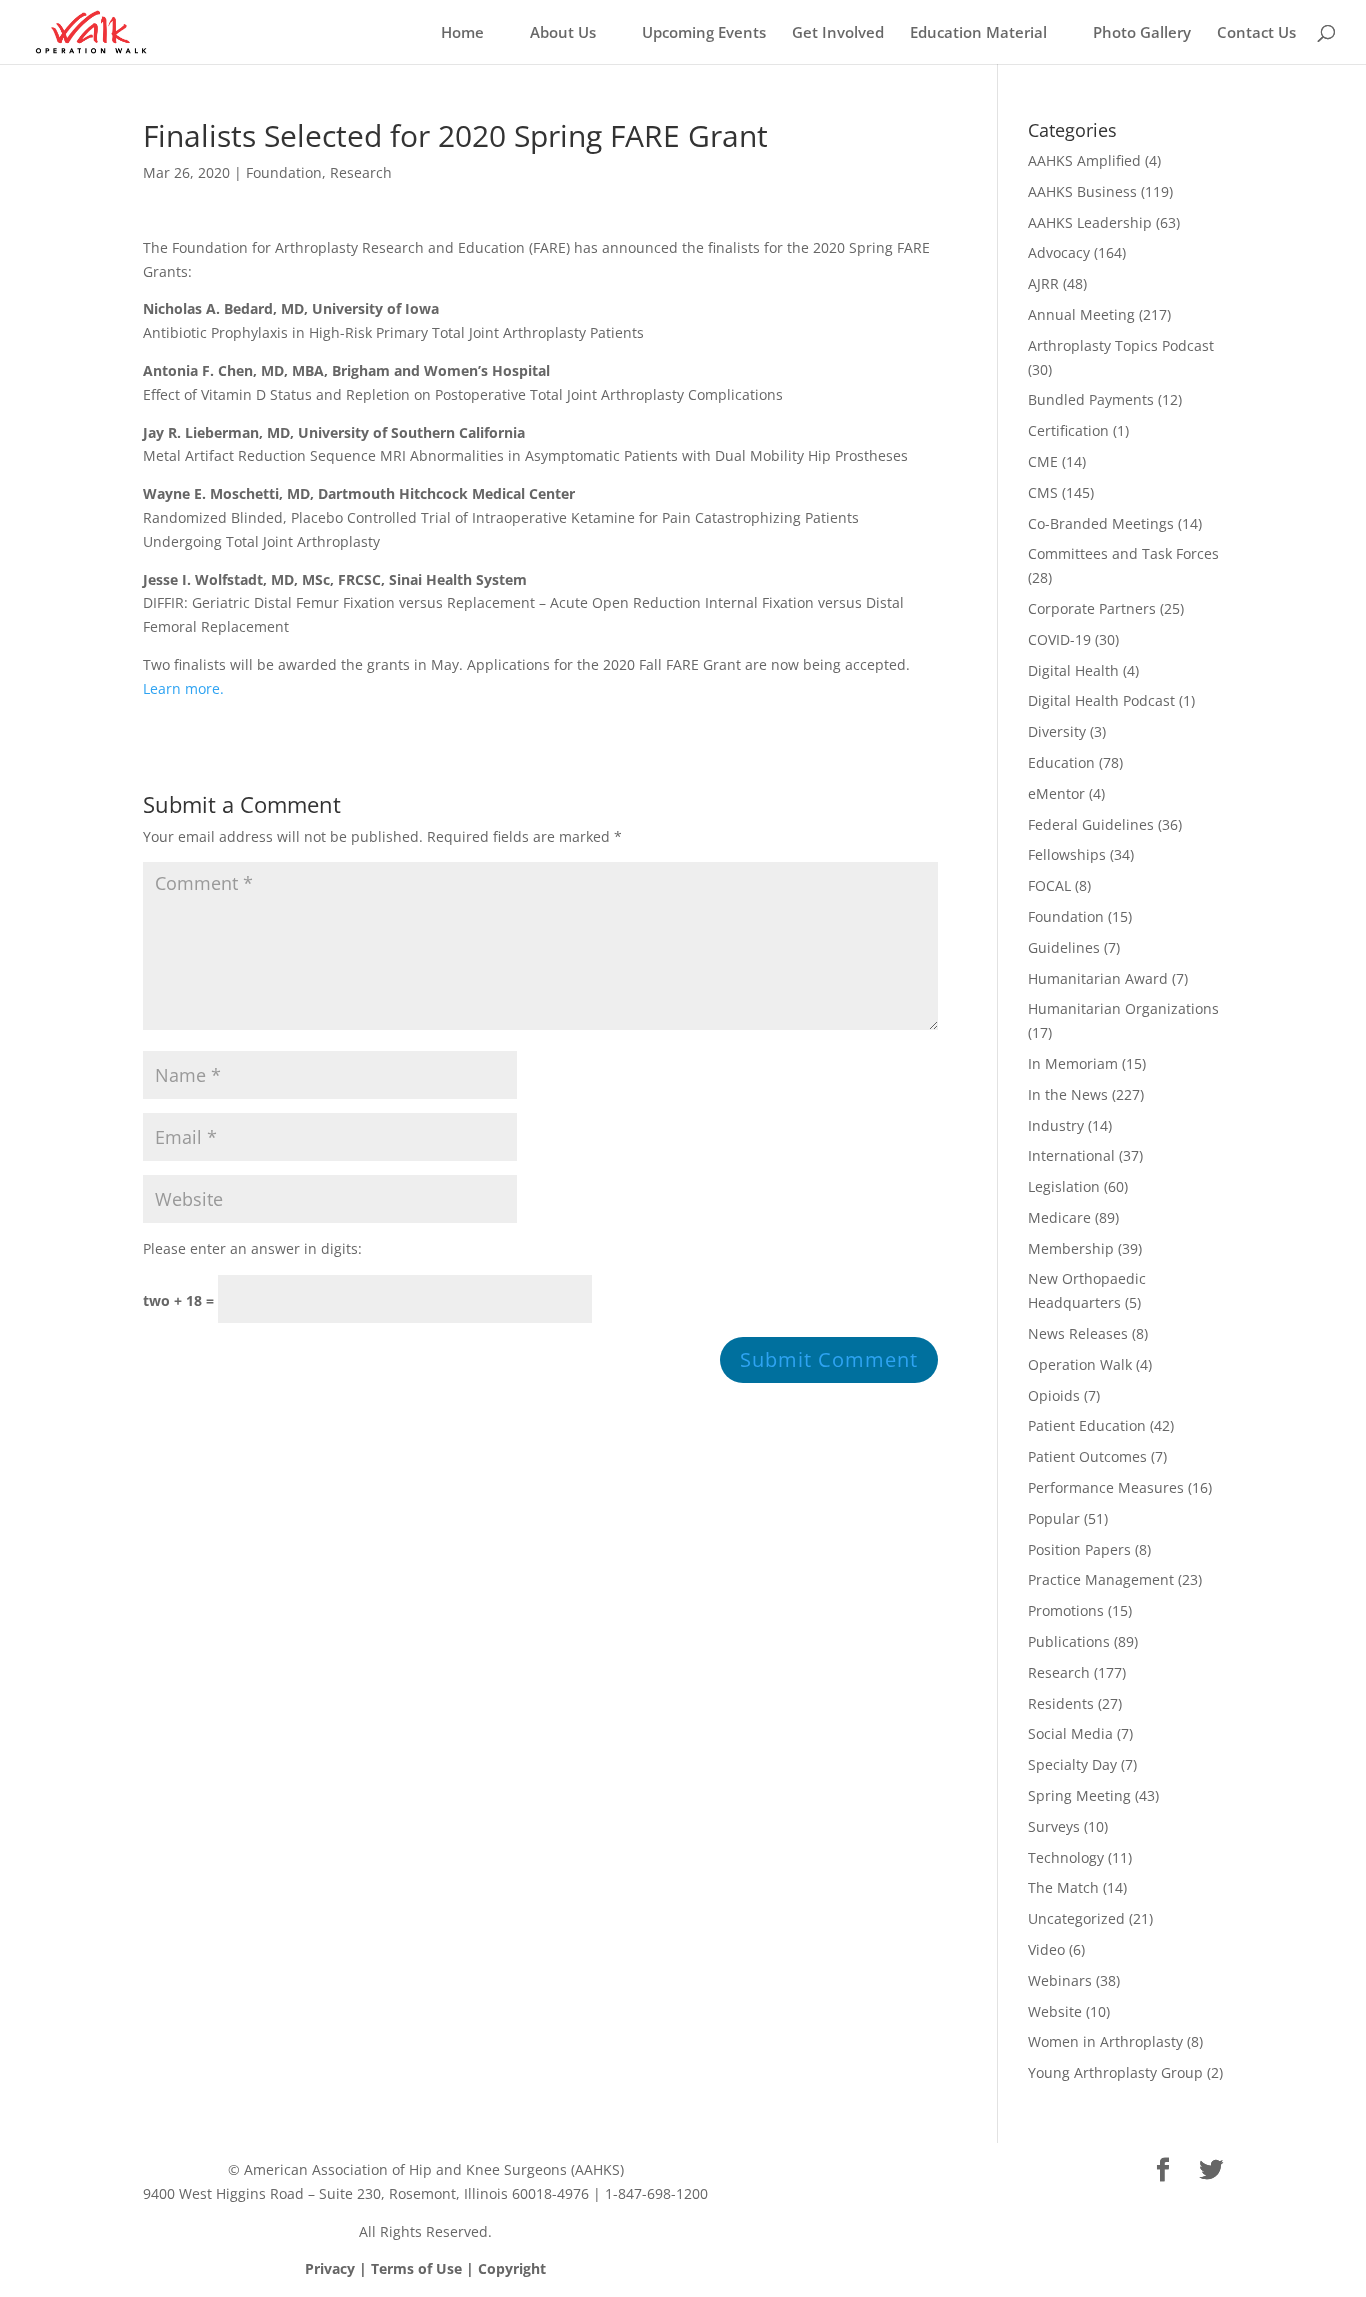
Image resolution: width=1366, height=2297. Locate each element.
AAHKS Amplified (1084, 160)
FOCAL (1049, 885)
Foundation (284, 172)
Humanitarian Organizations (1123, 1008)
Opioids (1054, 1395)
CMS (1043, 492)
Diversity (1057, 731)
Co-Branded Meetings (1101, 523)
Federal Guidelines (1091, 824)
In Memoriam (1073, 1063)
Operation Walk (1080, 1364)
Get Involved (838, 33)
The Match (1063, 1887)
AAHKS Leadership (1090, 222)
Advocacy (1059, 252)
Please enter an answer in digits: (252, 1248)
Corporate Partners (1092, 608)
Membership (1071, 1248)
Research (361, 172)
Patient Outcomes (1087, 1456)
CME (1043, 461)
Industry (1056, 1125)
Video (1046, 1949)
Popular (1054, 1518)
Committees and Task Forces (1123, 553)
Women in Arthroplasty (1105, 2041)
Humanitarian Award (1098, 978)
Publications (1069, 1641)
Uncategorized (1076, 1918)
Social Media (1070, 1733)
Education (1061, 762)
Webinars (1060, 1980)
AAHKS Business (1082, 191)
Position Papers (1079, 1549)
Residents (1061, 1703)
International (1071, 1155)
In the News (1068, 1094)
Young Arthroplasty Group (1115, 2072)
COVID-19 (1059, 639)
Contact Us (1256, 33)
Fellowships (1067, 854)
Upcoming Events (704, 33)
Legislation (1064, 1186)
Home (462, 33)
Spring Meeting (1079, 1795)
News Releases (1078, 1333)
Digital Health (1073, 670)
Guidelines (1064, 947)
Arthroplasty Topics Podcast (1121, 345)
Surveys (1054, 1826)
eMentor (1056, 793)
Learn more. (183, 688)
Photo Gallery (1142, 33)
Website (1055, 2011)
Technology (1066, 1857)
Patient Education (1087, 1425)
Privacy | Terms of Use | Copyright (425, 2268)
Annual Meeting (1081, 314)
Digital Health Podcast (1101, 700)
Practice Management (1101, 1579)
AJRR (1043, 283)
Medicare (1059, 1217)
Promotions (1066, 1610)
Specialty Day (1072, 1764)
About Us (563, 33)
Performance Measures (1106, 1487)
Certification (1068, 430)
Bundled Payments (1091, 399)
